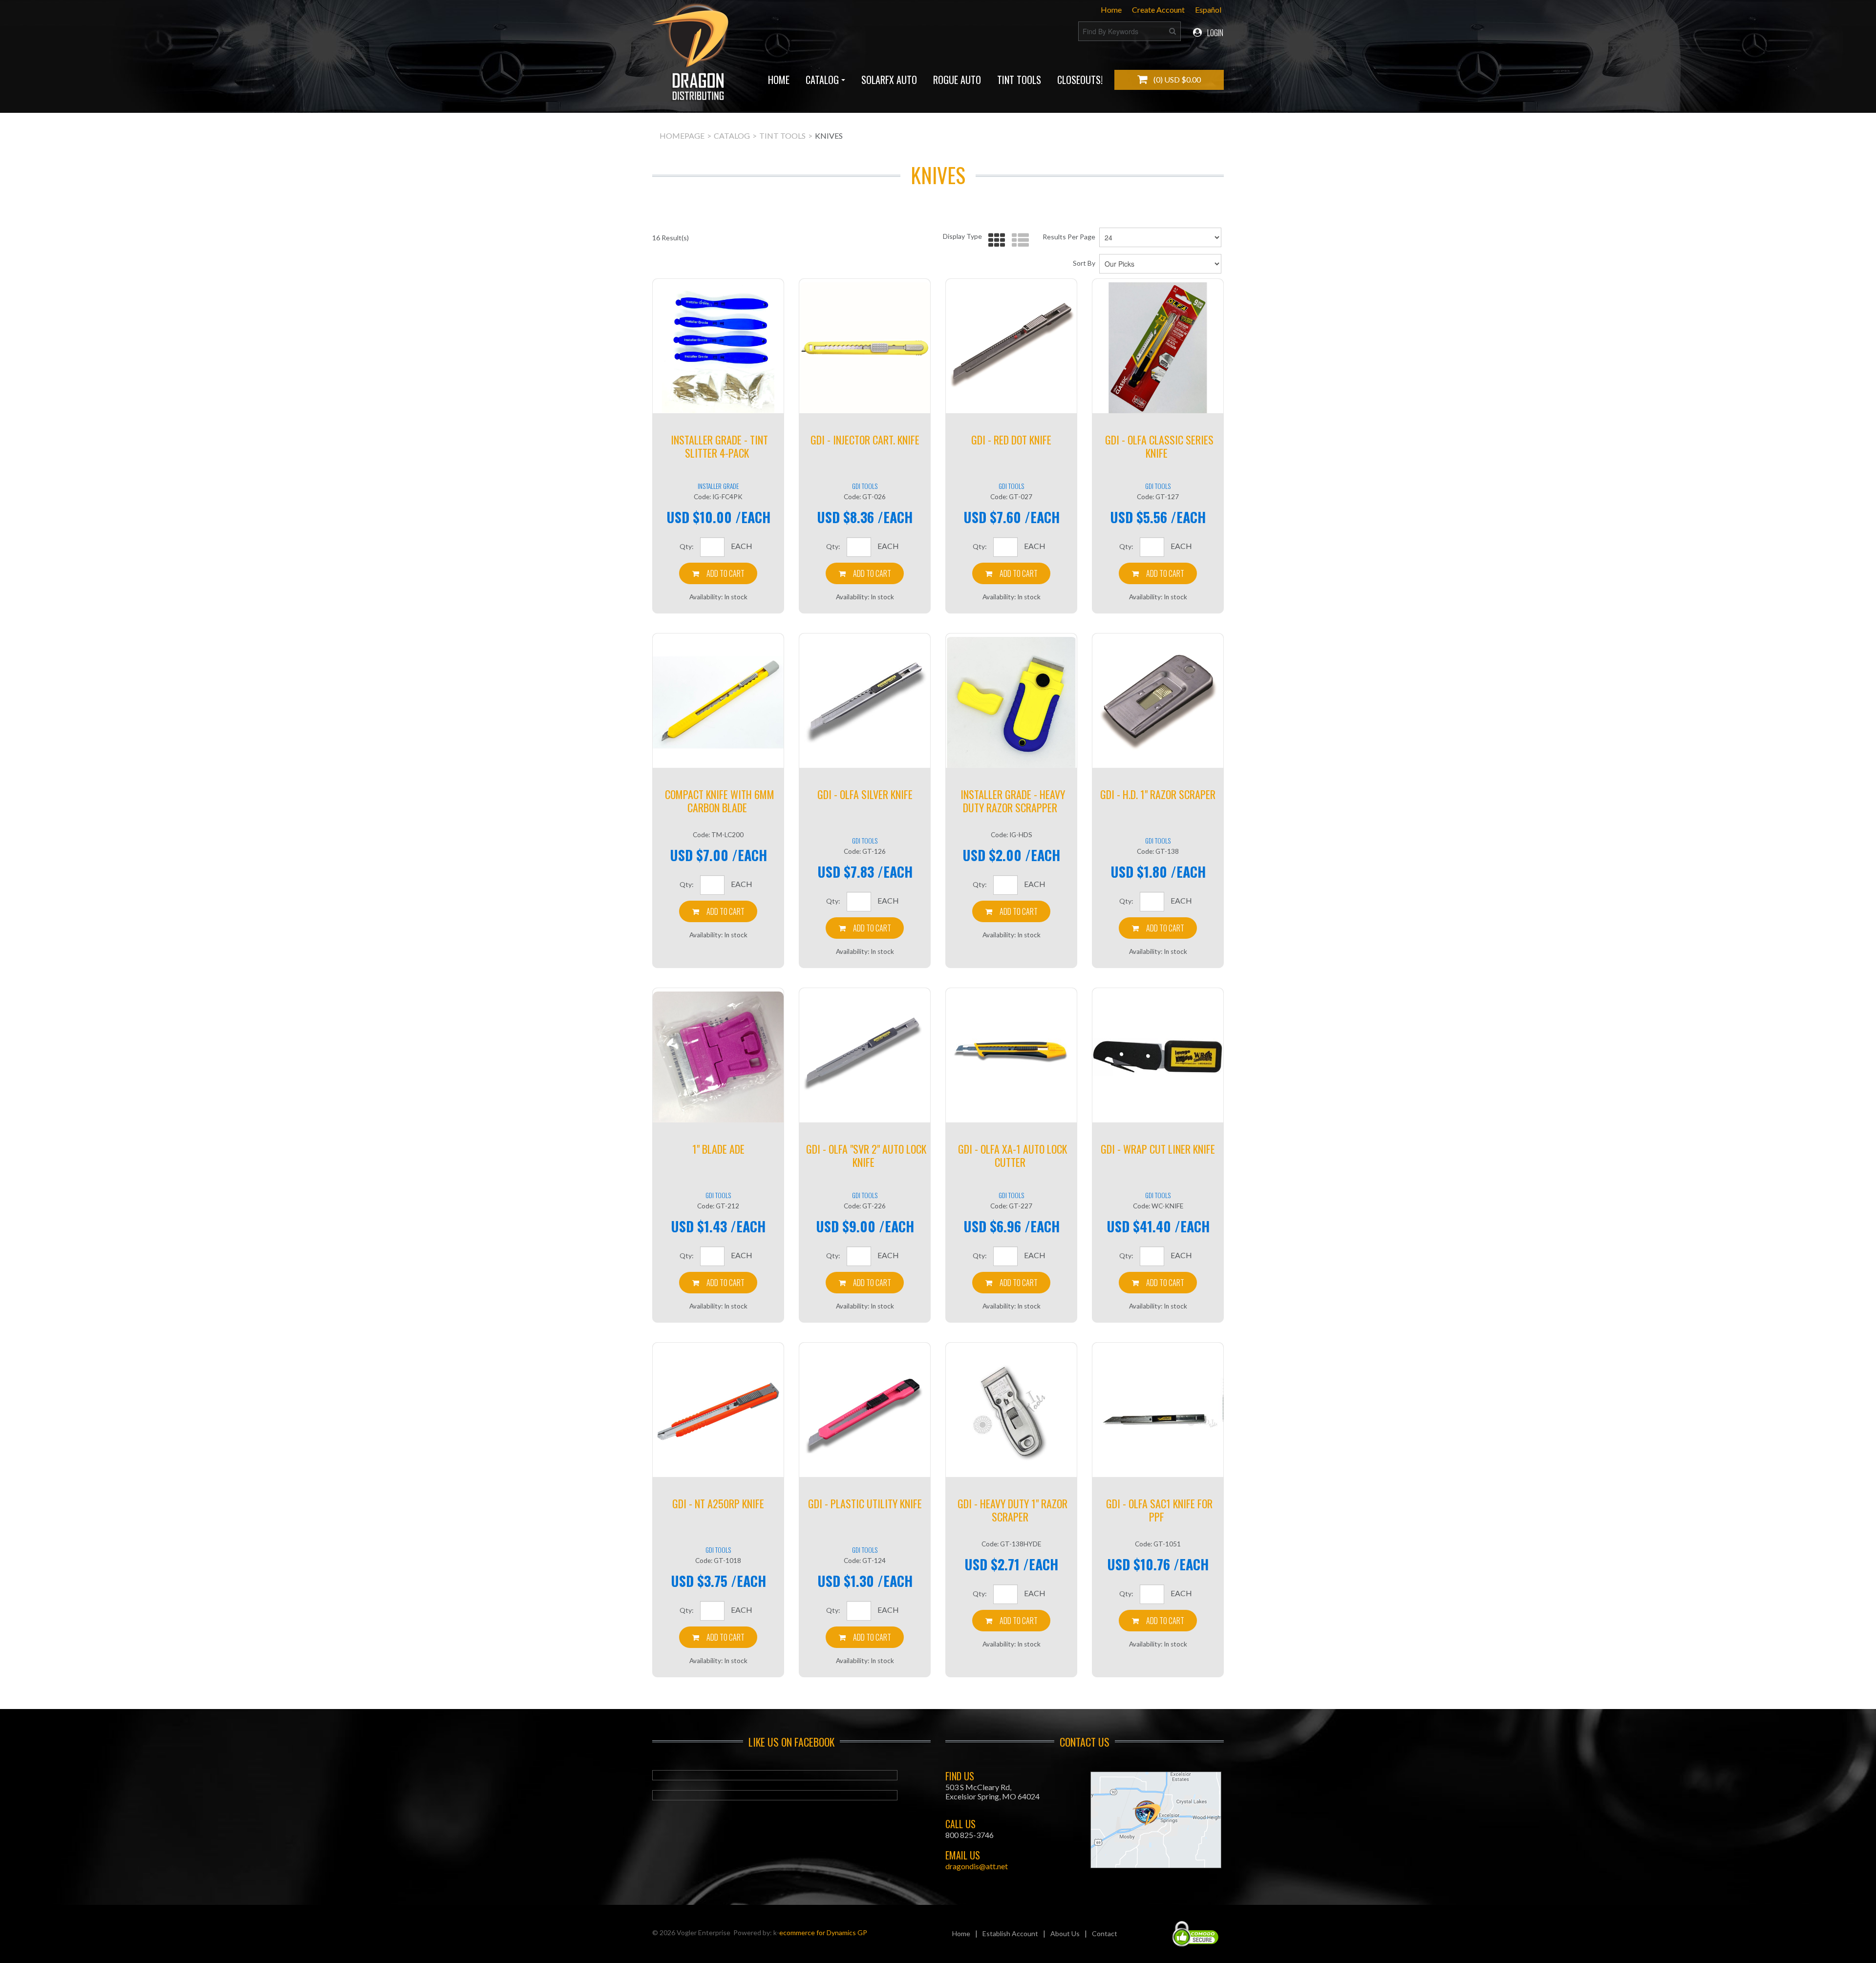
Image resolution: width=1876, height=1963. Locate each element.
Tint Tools (1019, 80)
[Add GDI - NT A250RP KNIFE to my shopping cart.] (718, 1637)
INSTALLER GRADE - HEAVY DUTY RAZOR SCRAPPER (1013, 801)
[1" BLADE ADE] (718, 1057)
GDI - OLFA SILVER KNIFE (865, 794)
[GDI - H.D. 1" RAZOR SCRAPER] (1158, 702)
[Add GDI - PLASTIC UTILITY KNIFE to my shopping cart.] (865, 1637)
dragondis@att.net (977, 1866)
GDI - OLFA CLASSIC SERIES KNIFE (1159, 446)
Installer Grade (718, 486)
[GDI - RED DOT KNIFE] (1011, 348)
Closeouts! (1080, 80)
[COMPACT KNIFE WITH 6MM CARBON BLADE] (718, 702)
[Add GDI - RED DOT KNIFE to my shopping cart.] (1011, 573)
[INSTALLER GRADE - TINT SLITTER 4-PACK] (718, 348)
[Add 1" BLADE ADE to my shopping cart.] (718, 1283)
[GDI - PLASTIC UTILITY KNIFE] (865, 1412)
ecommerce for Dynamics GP (823, 1932)
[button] (1169, 80)
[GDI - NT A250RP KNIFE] (718, 1412)
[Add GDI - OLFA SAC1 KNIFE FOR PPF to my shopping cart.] (1158, 1621)
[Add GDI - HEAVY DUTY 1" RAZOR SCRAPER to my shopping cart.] (1011, 1621)
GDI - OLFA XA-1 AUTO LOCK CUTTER (1013, 1155)
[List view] (1018, 241)
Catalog (822, 80)
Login (1215, 33)
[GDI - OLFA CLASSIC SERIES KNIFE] (1158, 348)
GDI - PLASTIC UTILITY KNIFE (865, 1503)
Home (1111, 10)
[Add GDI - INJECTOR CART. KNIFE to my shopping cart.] (865, 573)
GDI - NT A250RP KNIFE (718, 1503)
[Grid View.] (994, 241)
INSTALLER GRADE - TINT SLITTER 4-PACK (719, 446)
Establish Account (1010, 1933)
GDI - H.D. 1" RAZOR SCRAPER (1158, 794)
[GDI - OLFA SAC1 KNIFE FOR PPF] (1158, 1412)
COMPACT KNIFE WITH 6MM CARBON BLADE (720, 801)
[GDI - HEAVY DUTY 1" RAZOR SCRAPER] (1011, 1412)
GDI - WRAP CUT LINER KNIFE (1158, 1149)
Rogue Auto (957, 80)
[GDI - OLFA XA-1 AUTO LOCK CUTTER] (1011, 1057)
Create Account (1158, 10)
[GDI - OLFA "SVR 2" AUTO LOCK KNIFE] (865, 1057)
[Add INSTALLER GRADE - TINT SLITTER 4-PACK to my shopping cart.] (718, 573)
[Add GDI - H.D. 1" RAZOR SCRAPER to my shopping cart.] (1158, 928)
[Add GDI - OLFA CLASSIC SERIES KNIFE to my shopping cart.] (1158, 573)
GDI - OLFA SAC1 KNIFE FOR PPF (1159, 1510)
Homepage (682, 136)
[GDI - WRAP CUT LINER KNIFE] (1158, 1057)
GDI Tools (865, 486)
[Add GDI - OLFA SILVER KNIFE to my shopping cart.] (865, 928)
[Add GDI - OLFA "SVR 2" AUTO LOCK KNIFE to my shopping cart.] (865, 1283)
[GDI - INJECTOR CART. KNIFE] (865, 348)
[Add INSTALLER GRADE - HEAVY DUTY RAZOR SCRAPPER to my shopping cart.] (1011, 911)
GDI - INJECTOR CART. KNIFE (865, 440)
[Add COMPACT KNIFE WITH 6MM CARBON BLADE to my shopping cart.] (718, 911)
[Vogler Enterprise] (692, 56)
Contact (1105, 1933)
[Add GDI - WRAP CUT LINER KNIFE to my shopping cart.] (1158, 1283)
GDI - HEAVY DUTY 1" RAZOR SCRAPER (1013, 1510)
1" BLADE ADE (718, 1149)
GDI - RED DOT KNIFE (1011, 440)
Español (1208, 10)
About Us (1065, 1933)
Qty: (687, 546)
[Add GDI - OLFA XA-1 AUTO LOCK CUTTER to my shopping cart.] (1011, 1283)
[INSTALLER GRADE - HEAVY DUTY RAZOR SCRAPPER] (1011, 702)
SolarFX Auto (889, 80)
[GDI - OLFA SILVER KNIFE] (865, 702)
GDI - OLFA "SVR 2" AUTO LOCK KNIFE (866, 1155)
